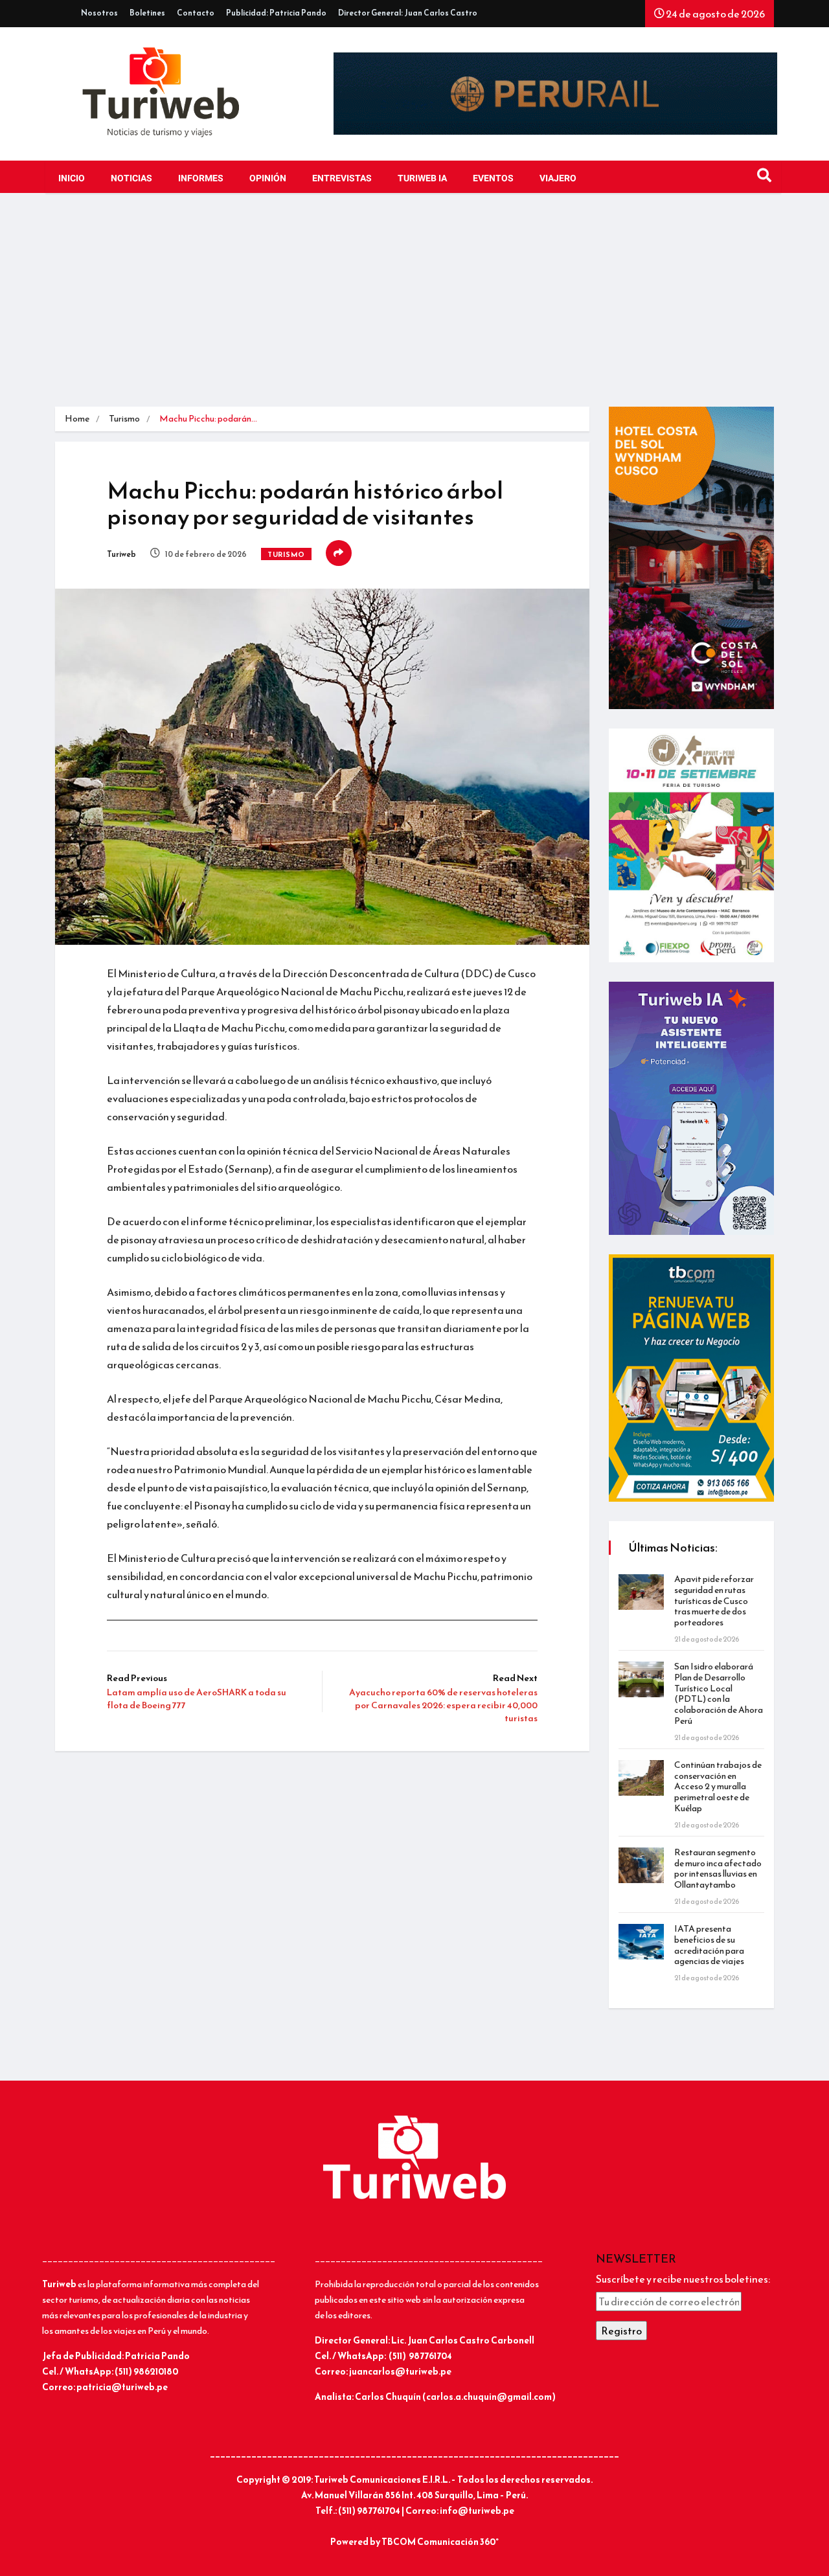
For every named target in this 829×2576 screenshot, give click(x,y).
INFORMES (201, 178)
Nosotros (99, 13)
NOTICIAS (131, 178)
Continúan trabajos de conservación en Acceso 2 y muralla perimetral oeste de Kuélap (718, 1787)
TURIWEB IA (422, 178)
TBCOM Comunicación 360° (440, 2542)
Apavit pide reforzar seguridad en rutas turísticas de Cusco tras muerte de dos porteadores (714, 1601)
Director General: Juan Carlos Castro (408, 13)
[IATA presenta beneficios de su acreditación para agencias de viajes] (641, 1942)
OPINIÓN (268, 178)
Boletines (147, 13)
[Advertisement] (414, 310)
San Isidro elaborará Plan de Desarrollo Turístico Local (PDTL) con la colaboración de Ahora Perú (719, 1694)
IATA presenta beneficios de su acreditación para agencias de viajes (709, 1945)
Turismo (124, 419)
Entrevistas (342, 178)
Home (77, 419)
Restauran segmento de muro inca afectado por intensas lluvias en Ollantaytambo (718, 1869)
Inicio (72, 178)
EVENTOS (493, 178)
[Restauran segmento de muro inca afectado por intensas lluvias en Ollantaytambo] (641, 1865)
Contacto (196, 13)
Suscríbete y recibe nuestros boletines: (683, 2279)
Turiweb (121, 554)
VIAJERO (558, 178)
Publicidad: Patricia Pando (276, 13)
